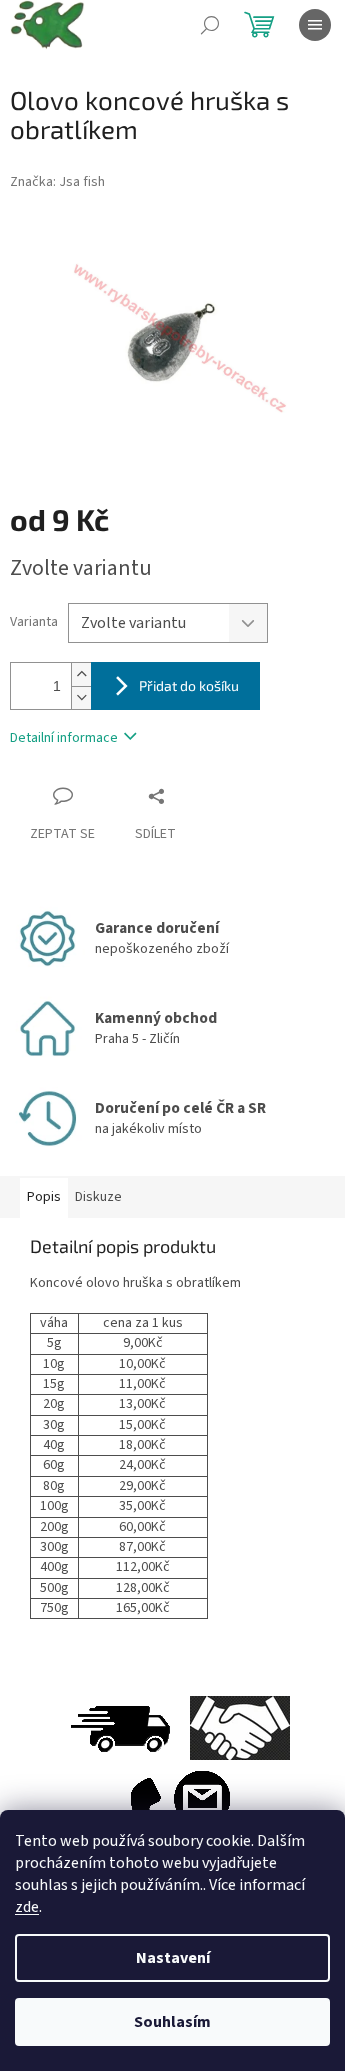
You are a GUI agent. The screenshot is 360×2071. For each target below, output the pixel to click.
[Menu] (315, 25)
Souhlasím (172, 2022)
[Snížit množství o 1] (81, 697)
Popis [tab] (44, 1197)
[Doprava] (120, 1728)
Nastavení (173, 1958)
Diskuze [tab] (98, 1197)
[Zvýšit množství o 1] (81, 674)
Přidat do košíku (189, 685)
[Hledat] (210, 25)
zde (27, 1907)
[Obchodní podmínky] (240, 1728)
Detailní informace (64, 738)
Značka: (57, 182)
